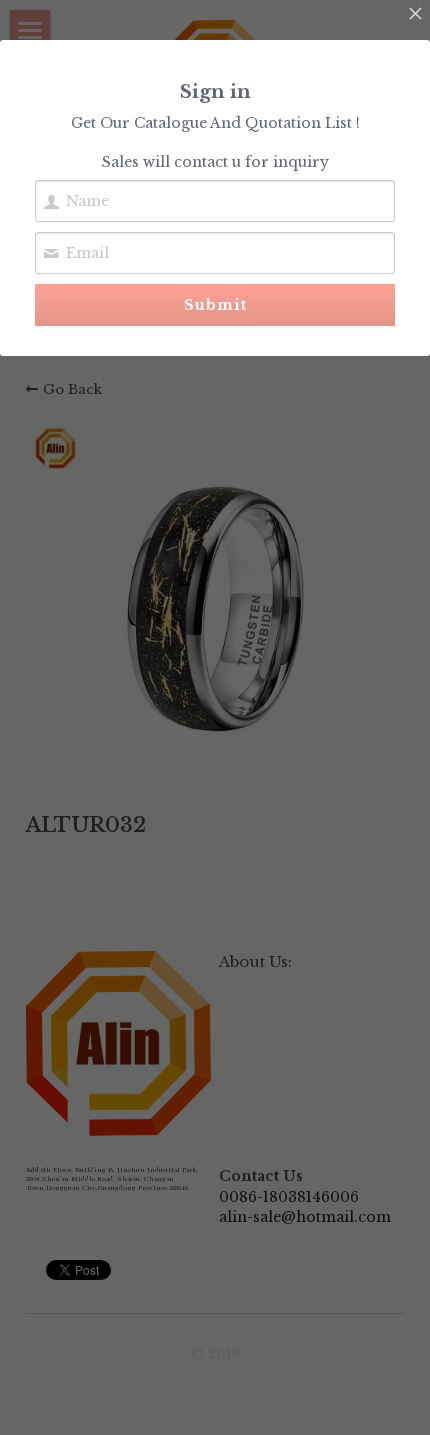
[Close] (415, 15)
